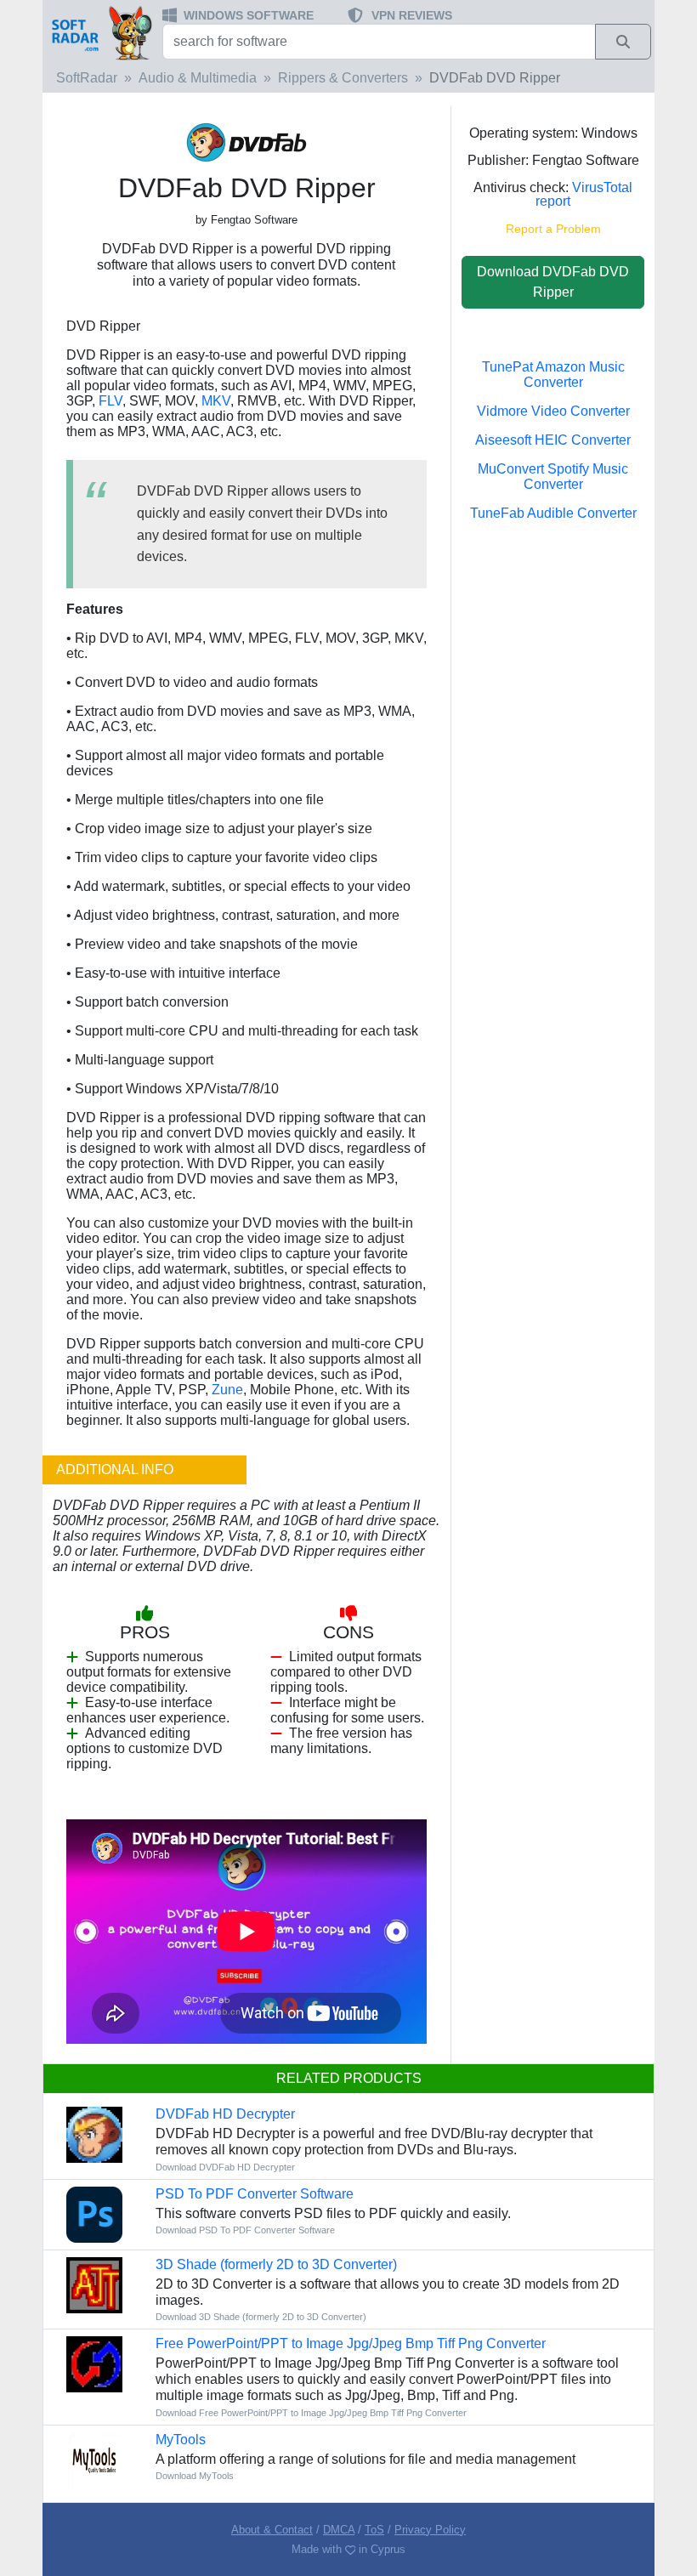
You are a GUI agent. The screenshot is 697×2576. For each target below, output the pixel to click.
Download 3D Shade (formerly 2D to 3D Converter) (261, 2317)
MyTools (181, 2440)
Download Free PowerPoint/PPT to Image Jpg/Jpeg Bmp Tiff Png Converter (311, 2413)
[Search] (623, 42)
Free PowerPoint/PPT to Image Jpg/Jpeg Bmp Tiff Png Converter (351, 2343)
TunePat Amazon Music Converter (553, 374)
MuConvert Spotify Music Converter (553, 477)
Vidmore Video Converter (553, 411)
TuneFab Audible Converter (553, 513)
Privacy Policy (430, 2530)
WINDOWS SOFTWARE (249, 15)
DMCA (339, 2530)
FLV (110, 401)
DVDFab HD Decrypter (225, 2114)
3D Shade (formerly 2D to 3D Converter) (276, 2264)
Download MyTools (195, 2476)
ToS (374, 2530)
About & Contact (272, 2530)
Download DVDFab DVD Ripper (553, 282)
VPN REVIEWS (412, 15)
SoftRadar (87, 78)
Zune (227, 1390)
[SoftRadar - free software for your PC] (101, 32)
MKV (216, 401)
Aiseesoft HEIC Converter (553, 440)
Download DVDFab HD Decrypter (225, 2167)
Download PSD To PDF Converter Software (245, 2230)
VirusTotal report (584, 194)
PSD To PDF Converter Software (255, 2194)
